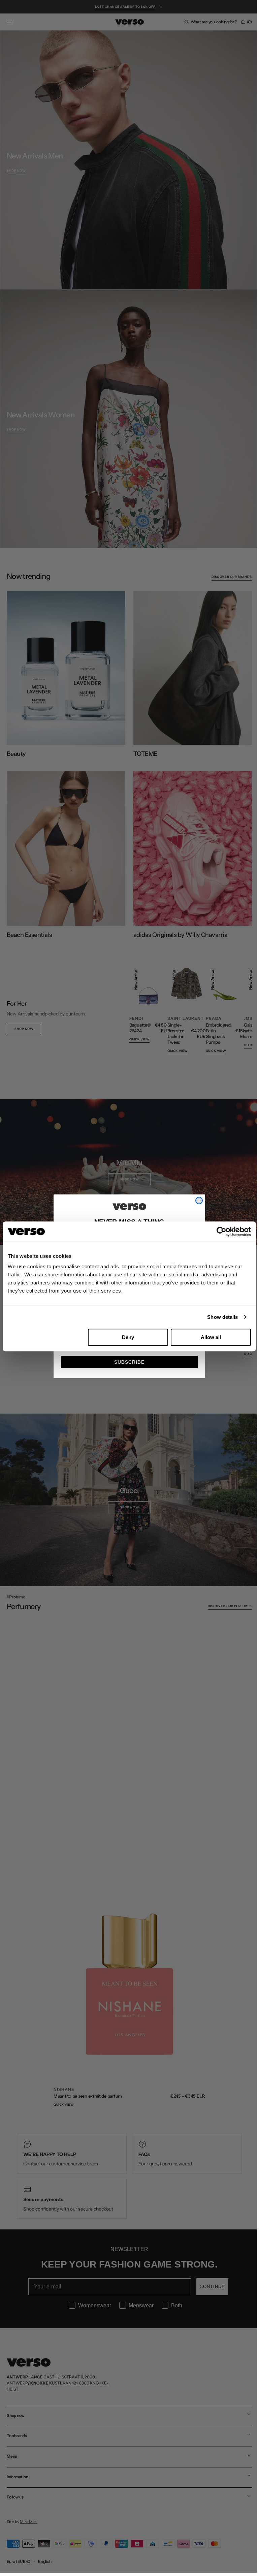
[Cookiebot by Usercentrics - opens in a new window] (221, 1232)
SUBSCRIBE (127, 1362)
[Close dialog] (197, 1201)
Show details (222, 1317)
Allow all (211, 1337)
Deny (128, 1337)
